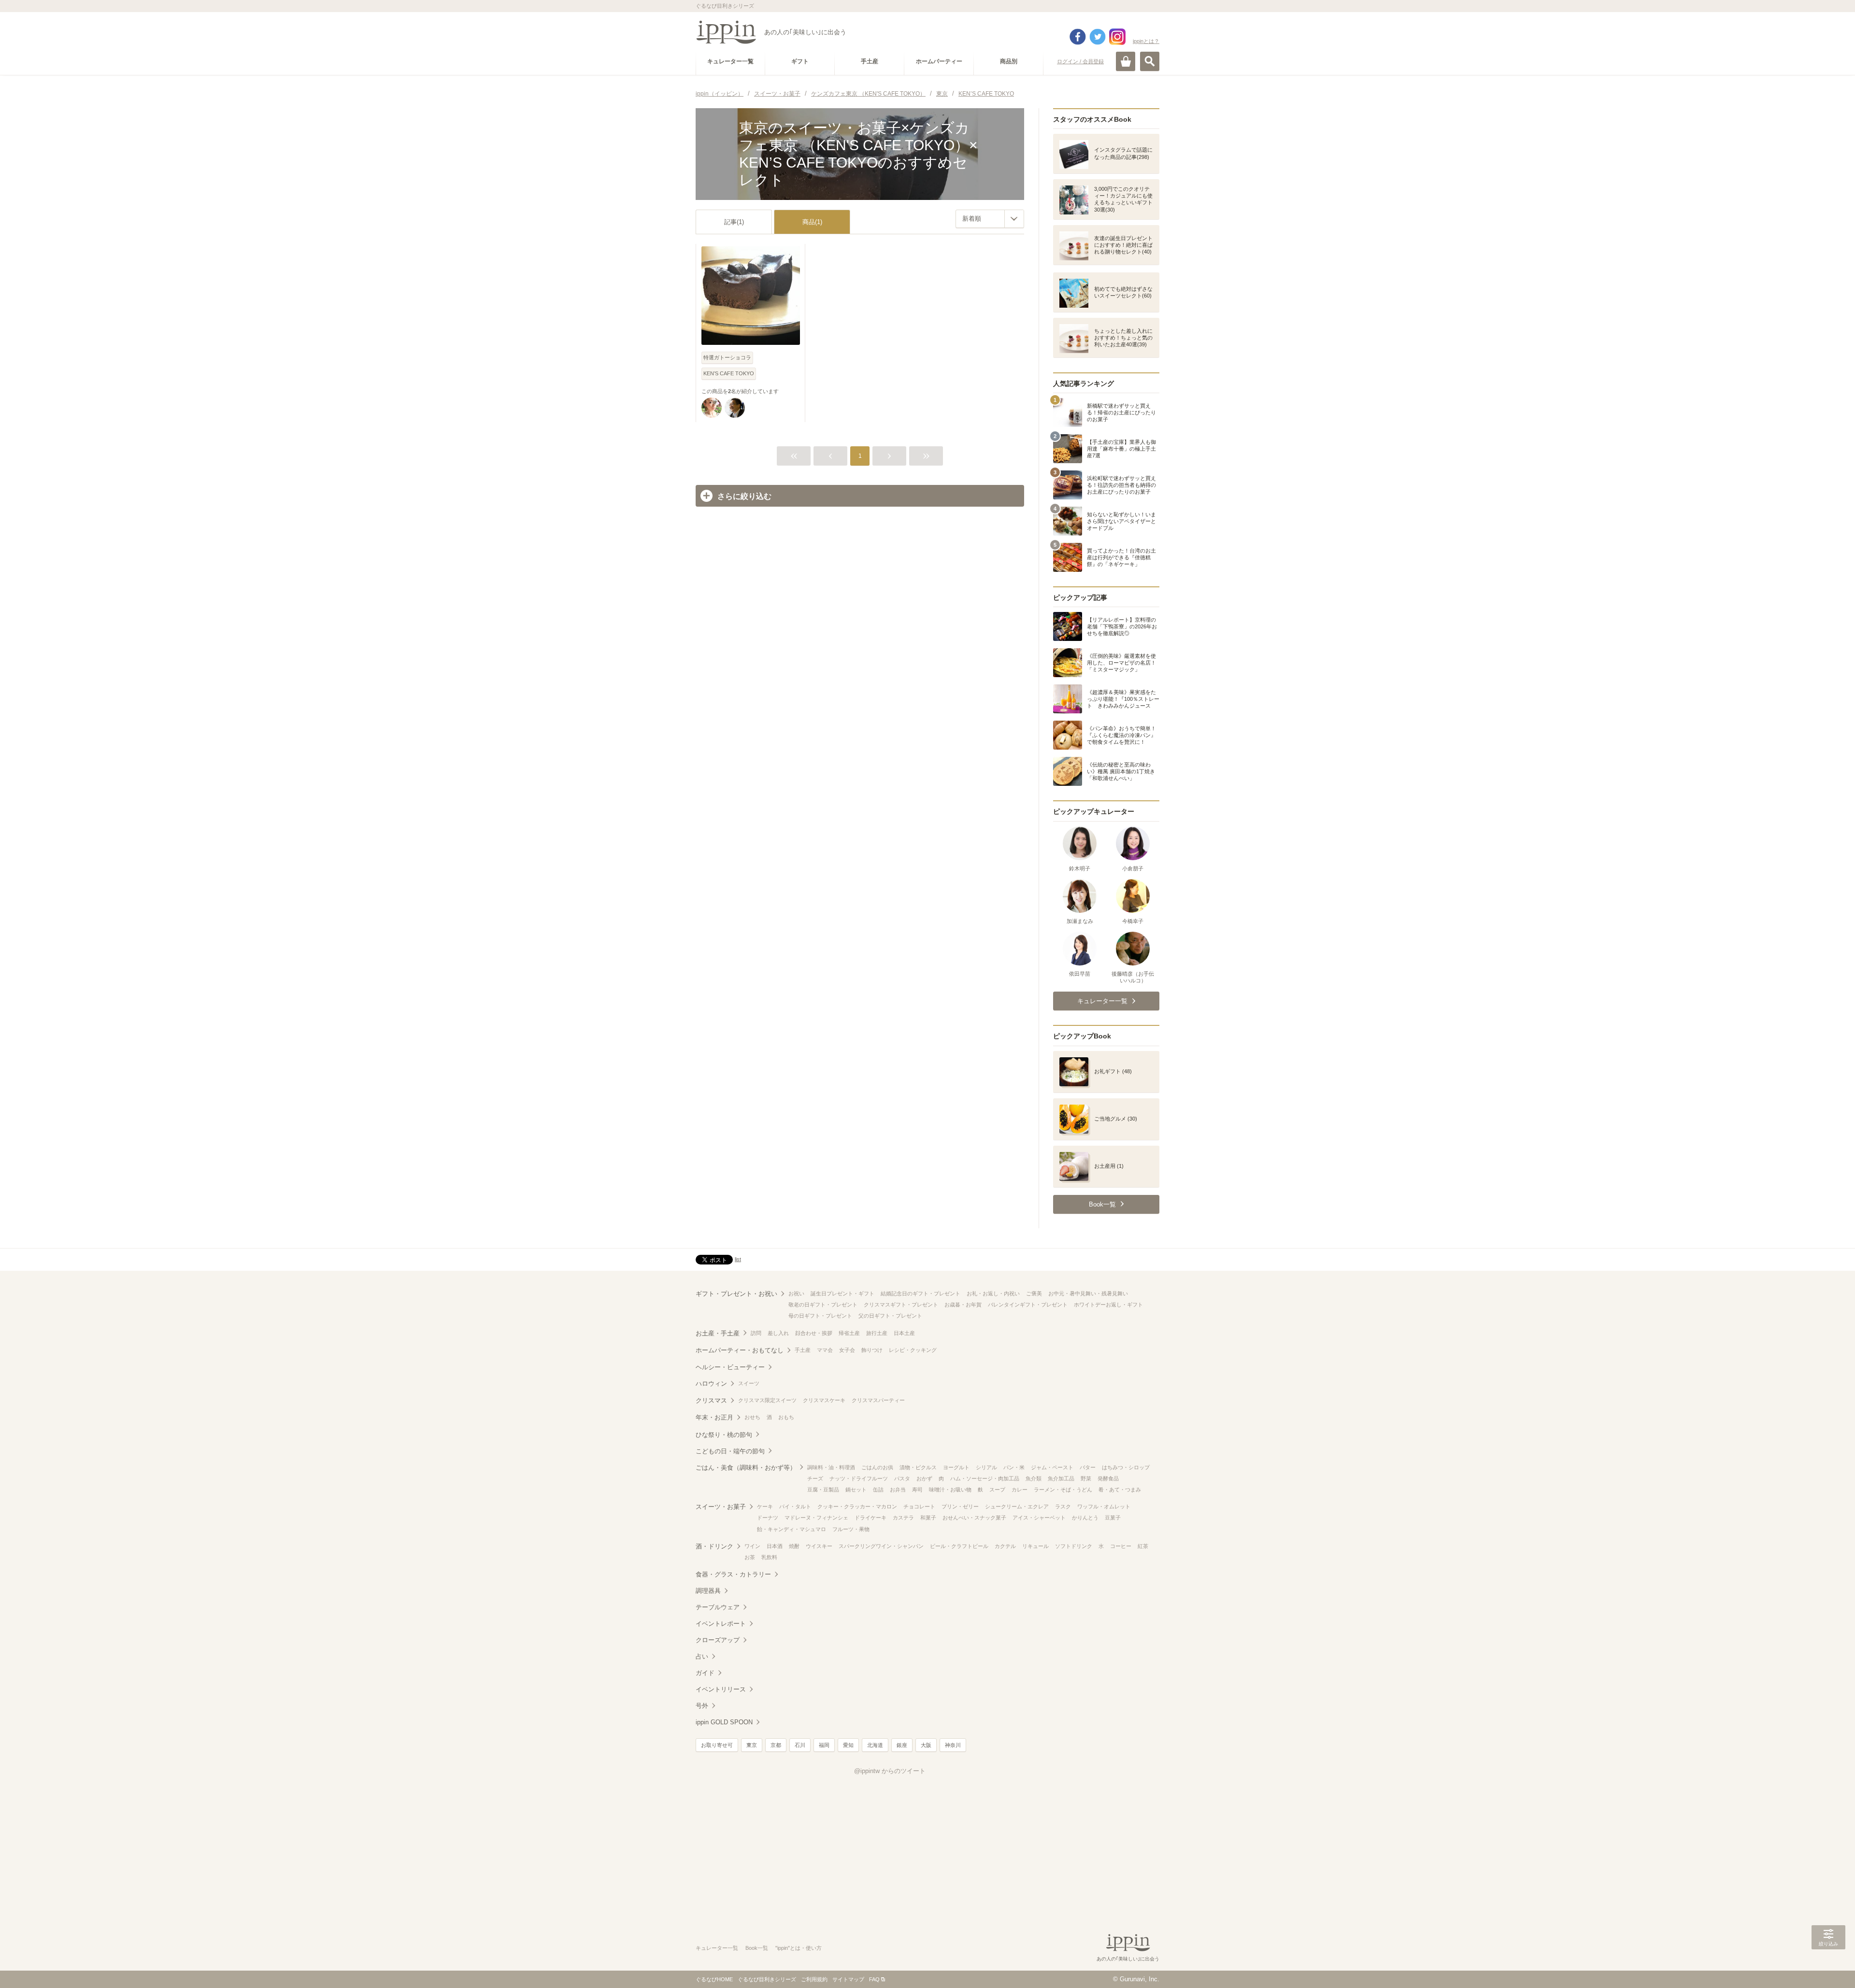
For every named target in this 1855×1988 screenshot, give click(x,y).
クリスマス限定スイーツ (767, 1400)
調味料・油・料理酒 (831, 1467)
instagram (1117, 37)
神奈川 (953, 1745)
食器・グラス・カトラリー (733, 1574)
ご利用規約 (814, 1979)
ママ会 (825, 1350)
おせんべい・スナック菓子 (974, 1518)
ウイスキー (819, 1546)
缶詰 (878, 1490)
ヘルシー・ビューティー (730, 1367)
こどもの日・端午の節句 (730, 1451)
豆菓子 (1113, 1518)
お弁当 (898, 1490)
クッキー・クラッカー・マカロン (857, 1506)
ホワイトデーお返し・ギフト (1108, 1305)
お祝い (796, 1293)
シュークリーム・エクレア (1017, 1506)
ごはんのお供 (877, 1467)
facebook (1078, 37)
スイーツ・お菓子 (721, 1507)
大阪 (926, 1745)
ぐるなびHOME (714, 1979)
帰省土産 (849, 1333)
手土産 (803, 1350)
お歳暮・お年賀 (963, 1305)
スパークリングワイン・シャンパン (881, 1546)
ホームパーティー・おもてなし (740, 1350)
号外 (702, 1706)
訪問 (756, 1333)
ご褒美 (1034, 1293)
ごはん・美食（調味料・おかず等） (746, 1468)
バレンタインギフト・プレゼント (1028, 1305)
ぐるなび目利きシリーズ (767, 1979)
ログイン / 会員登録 (1080, 61)
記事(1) (734, 222)
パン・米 (1014, 1467)
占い (702, 1656)
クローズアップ (718, 1640)
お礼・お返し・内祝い (993, 1293)
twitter (1098, 37)
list (738, 1259)
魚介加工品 (1061, 1478)
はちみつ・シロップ (1126, 1467)
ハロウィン (711, 1384)
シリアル (986, 1467)
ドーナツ (768, 1518)
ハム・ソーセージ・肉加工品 (985, 1478)
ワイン (752, 1546)
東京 (752, 1745)
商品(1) (812, 222)
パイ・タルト (795, 1506)
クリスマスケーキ (824, 1400)
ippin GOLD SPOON (724, 1722)
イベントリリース (721, 1689)
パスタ (902, 1478)
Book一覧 (757, 1948)
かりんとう (1085, 1518)
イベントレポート (721, 1624)
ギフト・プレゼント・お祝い (736, 1294)
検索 (1150, 61)
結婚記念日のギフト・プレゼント (920, 1293)
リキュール (1035, 1546)
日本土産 (904, 1333)
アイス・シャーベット (1039, 1518)
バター (1088, 1467)
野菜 (1086, 1478)
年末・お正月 (714, 1417)
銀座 (902, 1745)
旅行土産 (877, 1333)
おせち (752, 1417)
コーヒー (1121, 1546)
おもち (786, 1417)
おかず (924, 1478)
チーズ (815, 1478)
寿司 (917, 1490)
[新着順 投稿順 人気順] (990, 219)
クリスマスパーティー (878, 1400)
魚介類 (1034, 1478)
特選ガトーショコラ (727, 357)
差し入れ (778, 1333)
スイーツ (749, 1383)
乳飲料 (769, 1557)
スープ (997, 1490)
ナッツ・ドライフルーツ (859, 1478)
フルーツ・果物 (851, 1529)
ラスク (1063, 1506)
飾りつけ (872, 1350)
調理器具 (708, 1591)
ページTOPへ (1828, 1966)
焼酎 (794, 1546)
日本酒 (775, 1546)
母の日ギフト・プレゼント (820, 1316)
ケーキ (765, 1506)
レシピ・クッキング (913, 1350)
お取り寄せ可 (717, 1745)
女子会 (847, 1350)
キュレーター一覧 (717, 1948)
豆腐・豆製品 (823, 1490)
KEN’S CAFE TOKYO (729, 373)
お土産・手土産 (718, 1333)
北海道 (875, 1745)
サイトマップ (848, 1979)
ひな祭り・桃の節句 (724, 1435)
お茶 (750, 1557)
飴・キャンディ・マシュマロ (792, 1529)
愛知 (848, 1745)
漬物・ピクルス (918, 1467)
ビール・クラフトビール (959, 1546)
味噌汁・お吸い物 (950, 1490)
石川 (800, 1745)
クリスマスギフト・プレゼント (901, 1305)
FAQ (874, 1979)
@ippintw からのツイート (890, 1771)
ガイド (705, 1673)
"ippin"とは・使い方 (799, 1948)
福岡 (824, 1745)
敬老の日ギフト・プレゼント (823, 1305)
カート (1126, 61)
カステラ (903, 1518)
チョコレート (919, 1506)
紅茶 (1143, 1546)
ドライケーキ (870, 1518)
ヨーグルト (956, 1467)
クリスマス (711, 1400)
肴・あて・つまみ (1120, 1490)
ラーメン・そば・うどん (1063, 1490)
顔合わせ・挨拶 (814, 1333)
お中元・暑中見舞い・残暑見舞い (1088, 1293)
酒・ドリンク (714, 1546)
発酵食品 (1108, 1478)
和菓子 (928, 1518)
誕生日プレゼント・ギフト (842, 1293)
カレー (1020, 1490)
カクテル (1005, 1546)
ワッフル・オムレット (1104, 1506)
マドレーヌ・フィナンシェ (816, 1518)
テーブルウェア (718, 1607)
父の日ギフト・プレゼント (890, 1316)
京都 (776, 1745)
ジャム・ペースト (1052, 1467)
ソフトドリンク (1074, 1546)
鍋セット (856, 1490)
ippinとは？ (1146, 41)
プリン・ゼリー (960, 1506)
